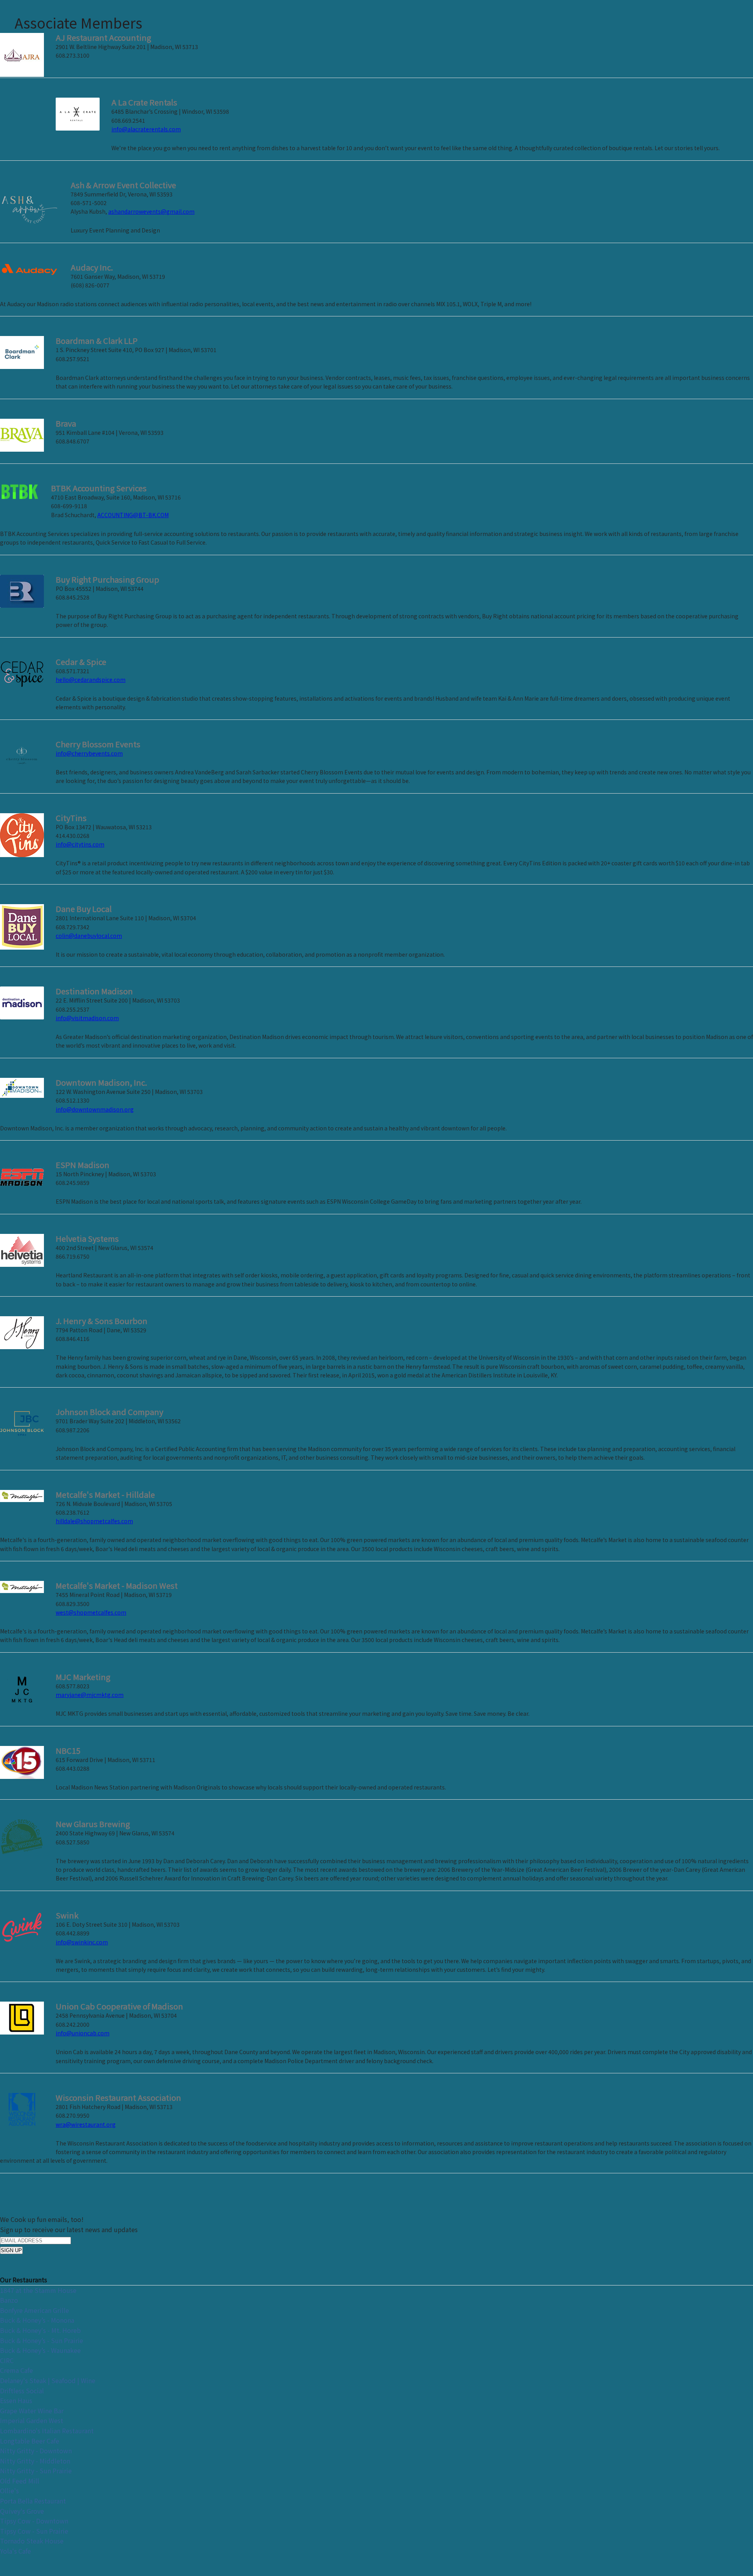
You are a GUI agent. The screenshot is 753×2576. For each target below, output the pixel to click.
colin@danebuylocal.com (89, 936)
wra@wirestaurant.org (86, 2124)
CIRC (7, 2360)
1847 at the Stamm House (38, 2290)
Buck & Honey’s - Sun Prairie (42, 2340)
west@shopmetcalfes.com (91, 1612)
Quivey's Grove (22, 2511)
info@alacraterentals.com (146, 129)
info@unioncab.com (83, 2033)
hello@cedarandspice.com (91, 679)
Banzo (9, 2300)
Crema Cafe (16, 2370)
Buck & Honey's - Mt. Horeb (40, 2330)
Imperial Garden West (32, 2420)
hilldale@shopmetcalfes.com (94, 1521)
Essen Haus (16, 2400)
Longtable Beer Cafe (30, 2441)
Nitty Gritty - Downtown (36, 2451)
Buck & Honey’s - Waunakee (40, 2350)
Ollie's (9, 2491)
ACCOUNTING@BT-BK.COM (133, 515)
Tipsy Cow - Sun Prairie (34, 2531)
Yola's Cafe (15, 2551)
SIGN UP (11, 2250)
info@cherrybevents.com (89, 753)
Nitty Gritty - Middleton (35, 2461)
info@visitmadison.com (87, 1018)
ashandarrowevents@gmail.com (151, 211)
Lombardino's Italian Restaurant (47, 2431)
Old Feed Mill (20, 2481)
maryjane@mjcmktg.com (90, 1695)
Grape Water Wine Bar (32, 2411)
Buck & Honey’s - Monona (37, 2320)
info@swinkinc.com (82, 1942)
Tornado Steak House (32, 2541)
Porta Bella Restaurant (33, 2501)
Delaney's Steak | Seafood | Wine (48, 2380)
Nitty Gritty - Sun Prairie (36, 2471)
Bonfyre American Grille (35, 2310)
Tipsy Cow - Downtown (34, 2521)
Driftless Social (22, 2391)
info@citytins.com (80, 844)
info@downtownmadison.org (95, 1109)
